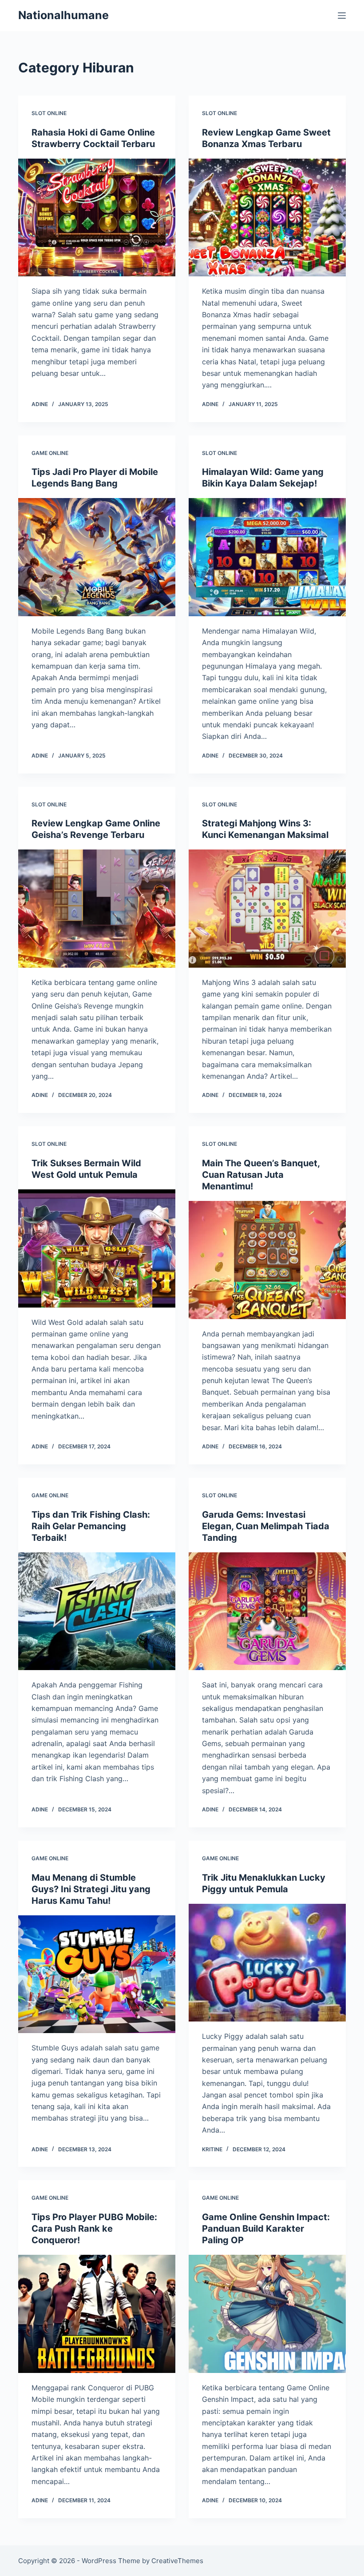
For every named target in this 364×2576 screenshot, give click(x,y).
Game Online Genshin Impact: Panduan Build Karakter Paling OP (266, 2229)
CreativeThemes (177, 2561)
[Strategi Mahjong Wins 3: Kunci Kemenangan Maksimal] (267, 909)
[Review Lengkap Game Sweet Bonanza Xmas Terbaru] (267, 218)
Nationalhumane (63, 15)
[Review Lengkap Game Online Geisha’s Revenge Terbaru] (97, 909)
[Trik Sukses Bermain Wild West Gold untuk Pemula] (97, 1248)
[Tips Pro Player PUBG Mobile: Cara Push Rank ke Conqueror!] (97, 2314)
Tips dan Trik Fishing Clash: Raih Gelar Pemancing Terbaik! (91, 1526)
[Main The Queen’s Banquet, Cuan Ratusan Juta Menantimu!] (267, 1260)
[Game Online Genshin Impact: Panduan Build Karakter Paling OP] (267, 2314)
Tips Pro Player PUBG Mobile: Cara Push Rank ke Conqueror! (94, 2229)
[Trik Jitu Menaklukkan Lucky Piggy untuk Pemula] (267, 1963)
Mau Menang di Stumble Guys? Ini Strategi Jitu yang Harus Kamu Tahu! (91, 1889)
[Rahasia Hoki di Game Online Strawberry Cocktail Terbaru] (97, 218)
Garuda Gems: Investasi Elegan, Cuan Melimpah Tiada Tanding (266, 1526)
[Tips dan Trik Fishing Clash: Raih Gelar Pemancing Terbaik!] (97, 1611)
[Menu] (342, 16)
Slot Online (49, 113)
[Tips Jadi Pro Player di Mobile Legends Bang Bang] (97, 557)
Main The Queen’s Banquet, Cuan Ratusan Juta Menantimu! (261, 1175)
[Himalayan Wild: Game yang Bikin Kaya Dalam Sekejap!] (267, 557)
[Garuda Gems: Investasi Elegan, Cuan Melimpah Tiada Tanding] (267, 1611)
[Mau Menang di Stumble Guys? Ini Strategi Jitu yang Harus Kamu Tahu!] (97, 1974)
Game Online (50, 453)
